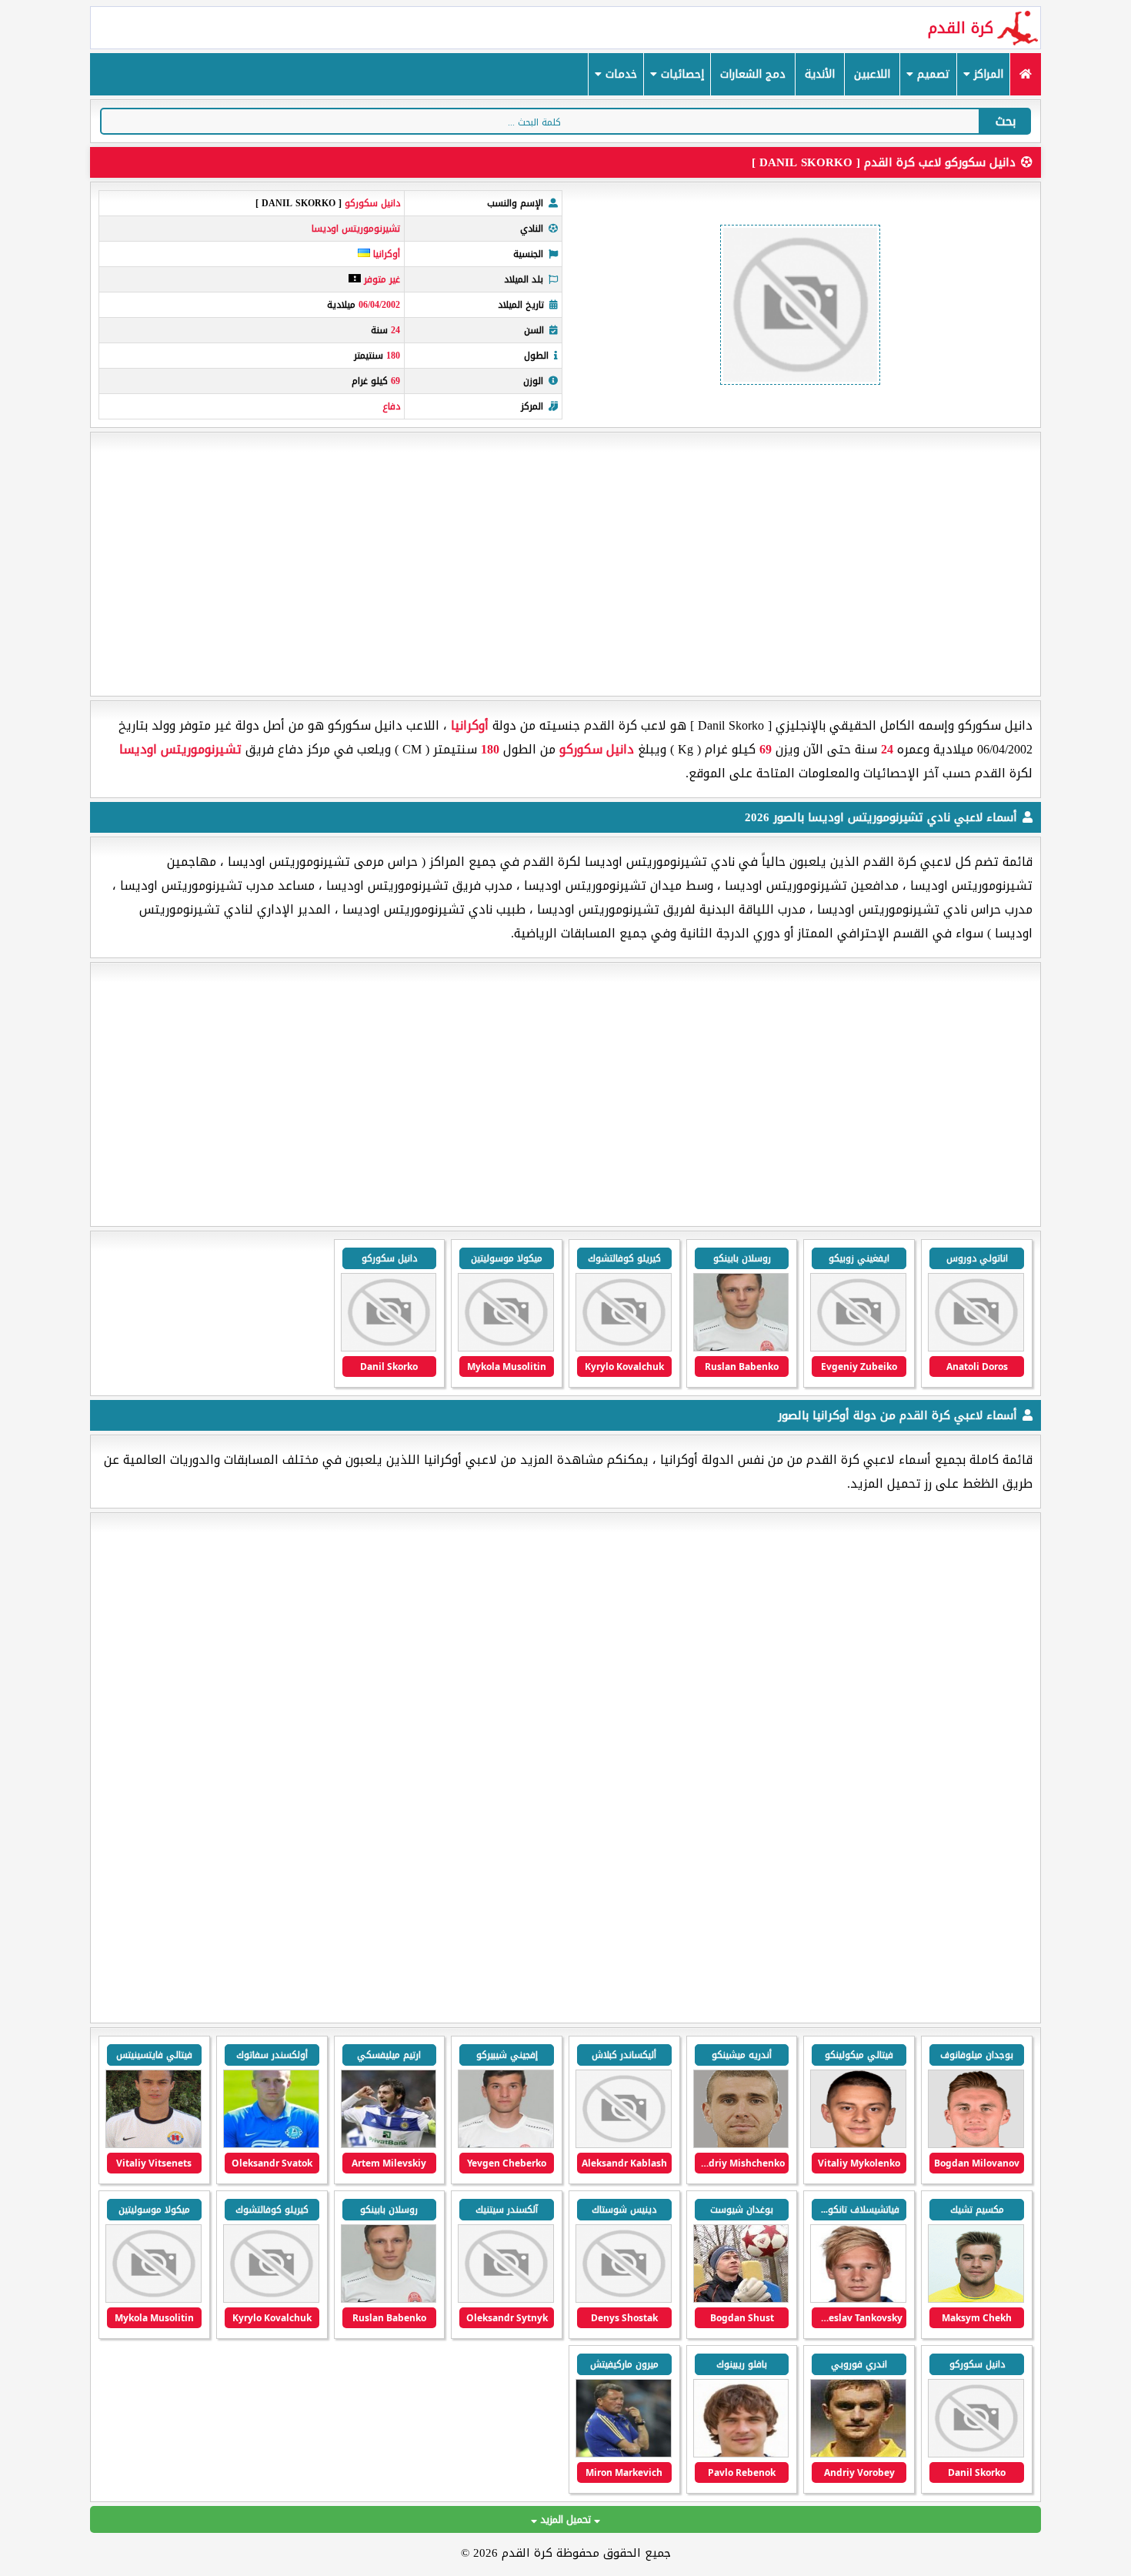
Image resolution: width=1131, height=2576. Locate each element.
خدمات (619, 74)
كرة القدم (961, 28)
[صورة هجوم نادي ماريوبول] (153, 2145)
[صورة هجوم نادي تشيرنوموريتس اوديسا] (976, 1348)
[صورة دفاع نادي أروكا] (976, 2145)
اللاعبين (872, 74)
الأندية (820, 74)
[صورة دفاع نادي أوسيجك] (506, 2145)
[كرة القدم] (1025, 74)
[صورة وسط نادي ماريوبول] (976, 2299)
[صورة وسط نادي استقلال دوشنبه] (624, 2145)
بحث (1006, 121)
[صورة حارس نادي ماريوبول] (741, 2299)
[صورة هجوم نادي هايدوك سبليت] (389, 2145)
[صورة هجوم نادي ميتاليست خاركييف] (858, 2454)
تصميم (932, 74)
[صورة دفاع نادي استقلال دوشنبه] (741, 2145)
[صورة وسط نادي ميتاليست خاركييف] (741, 2454)
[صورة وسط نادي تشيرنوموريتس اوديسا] (858, 1348)
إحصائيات (681, 74)
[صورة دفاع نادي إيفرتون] (858, 2145)
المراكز (987, 74)
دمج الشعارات (753, 74)
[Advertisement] (565, 564)
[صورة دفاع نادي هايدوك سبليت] (271, 2145)
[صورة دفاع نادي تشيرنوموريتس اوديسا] (389, 1348)
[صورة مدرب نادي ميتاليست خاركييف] (624, 2454)
